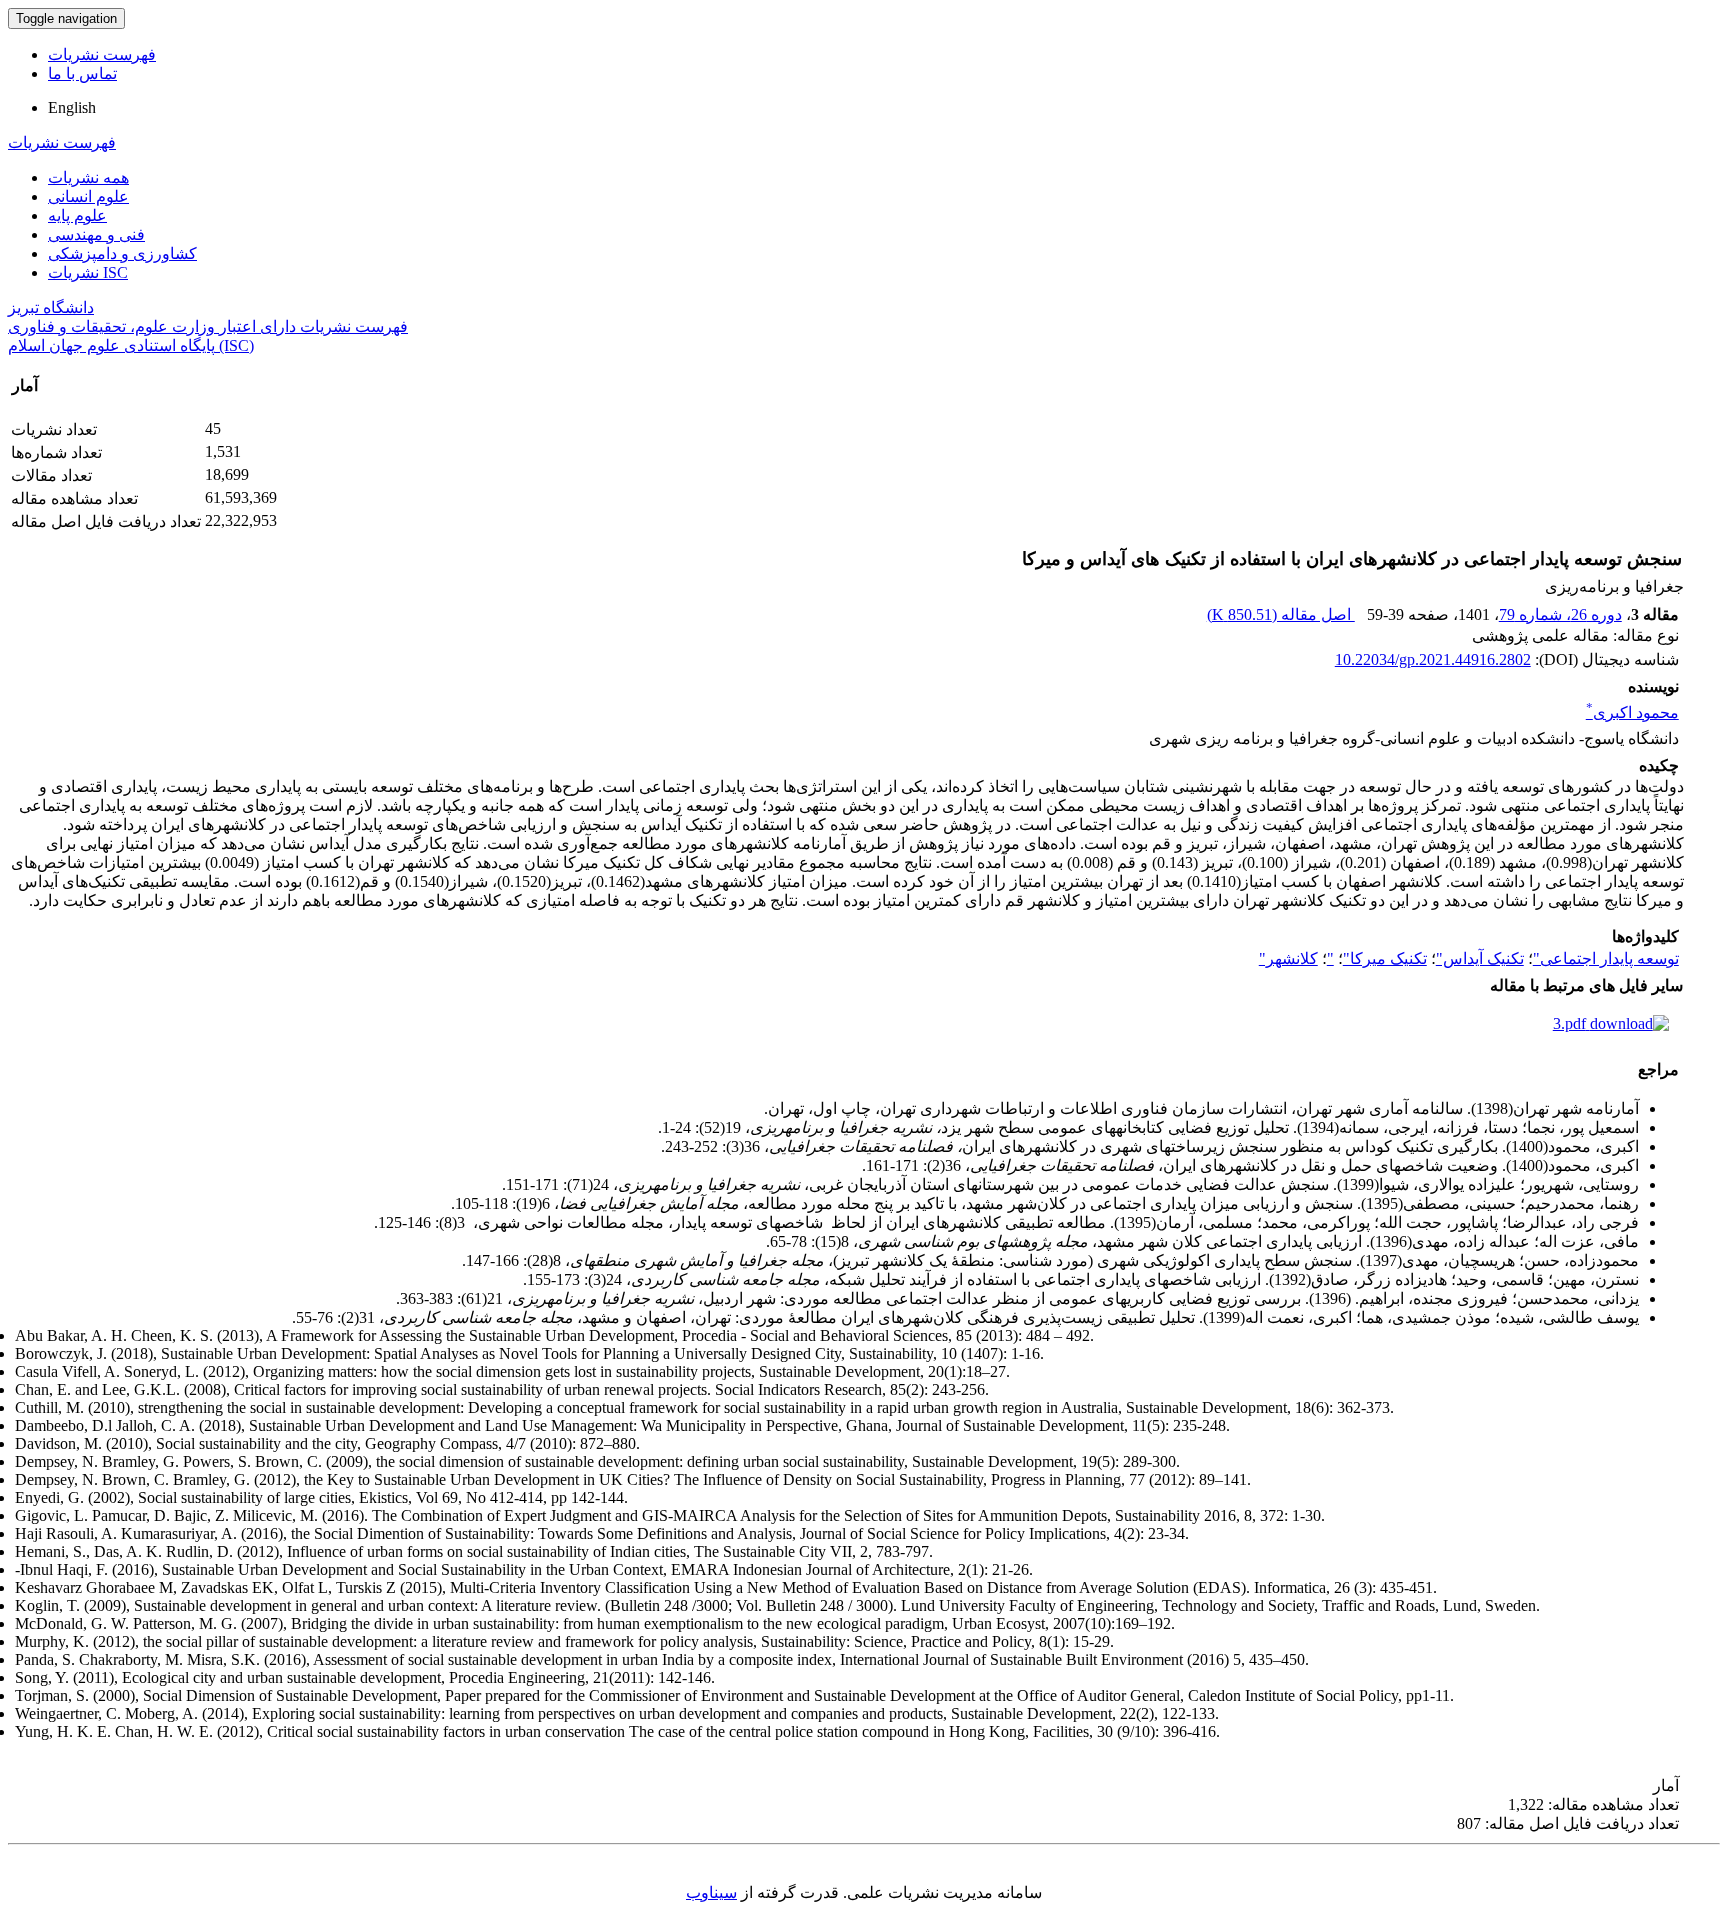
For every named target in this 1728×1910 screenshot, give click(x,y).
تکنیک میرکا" (1385, 958)
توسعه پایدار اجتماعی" (1606, 958)
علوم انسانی (88, 196)
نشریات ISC (88, 272)
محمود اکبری (1632, 712)
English (72, 107)
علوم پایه (77, 215)
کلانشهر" (1288, 958)
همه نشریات (88, 177)
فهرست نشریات (102, 54)
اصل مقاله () (1281, 614)
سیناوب (711, 1892)
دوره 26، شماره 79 (1560, 614)
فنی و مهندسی (96, 234)
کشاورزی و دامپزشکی (122, 253)
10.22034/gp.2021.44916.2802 (1433, 659)
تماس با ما (82, 73)
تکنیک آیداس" (1480, 958)
